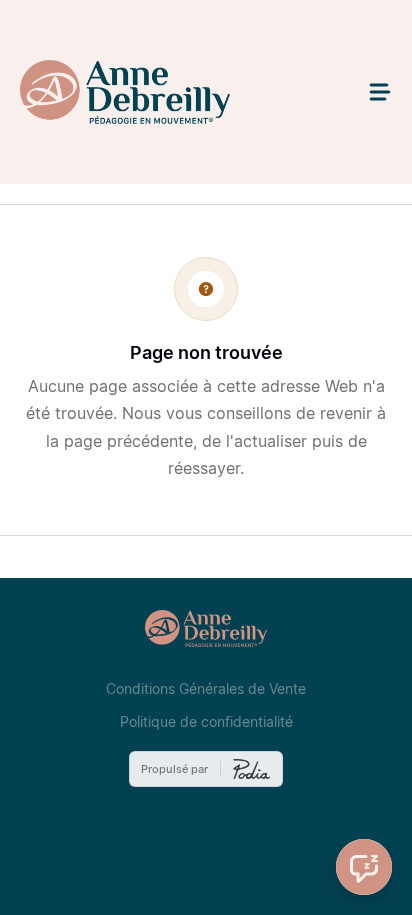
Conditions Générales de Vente (206, 689)
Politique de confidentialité (206, 722)
